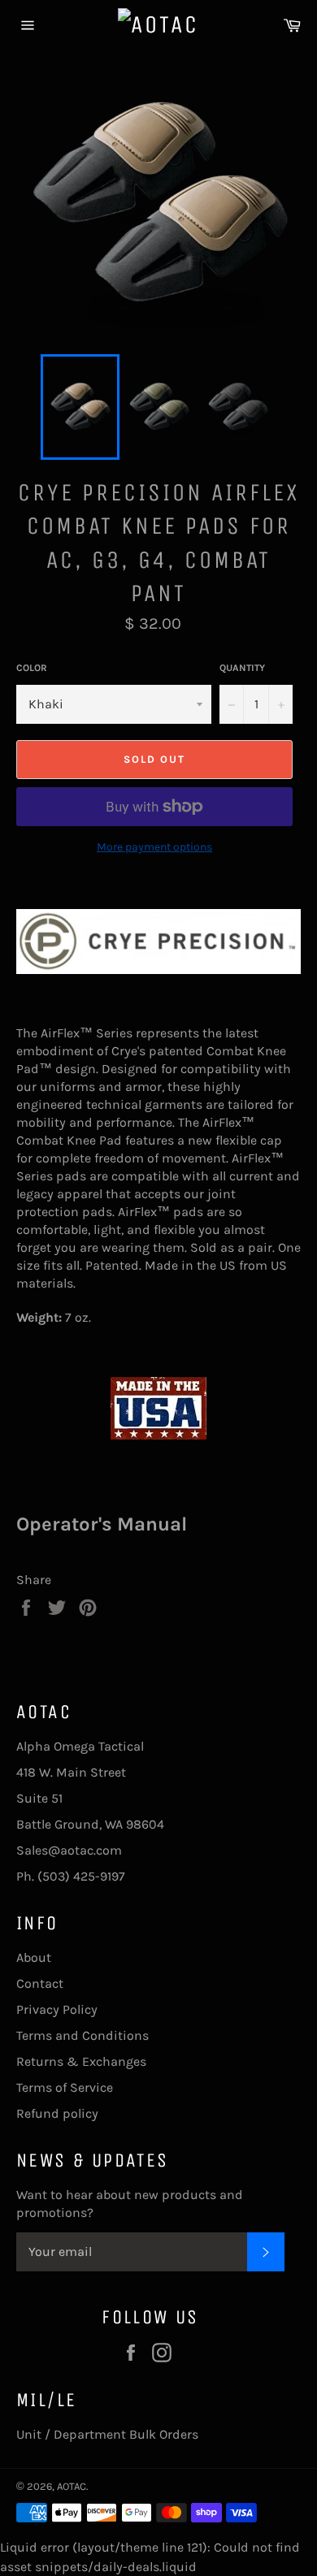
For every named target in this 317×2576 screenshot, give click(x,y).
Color (32, 668)
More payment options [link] (154, 847)
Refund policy (57, 2113)
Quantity (242, 668)
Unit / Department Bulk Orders (107, 2434)
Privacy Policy (57, 2009)
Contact (40, 1983)
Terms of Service (65, 2087)
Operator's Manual (102, 1524)
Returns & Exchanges (81, 2061)
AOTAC (72, 2486)
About (34, 1957)
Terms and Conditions (83, 2035)
